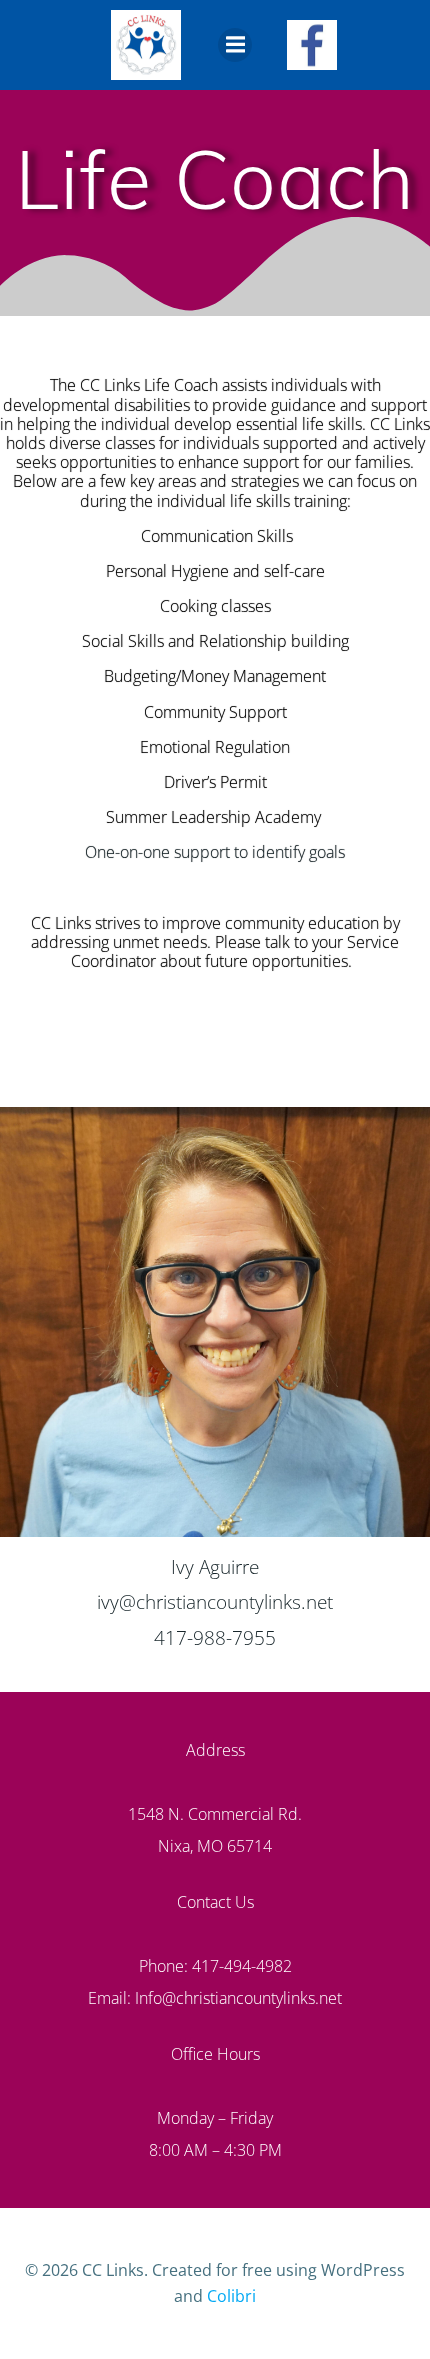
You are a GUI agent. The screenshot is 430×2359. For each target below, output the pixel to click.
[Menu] (235, 45)
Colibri (231, 2296)
